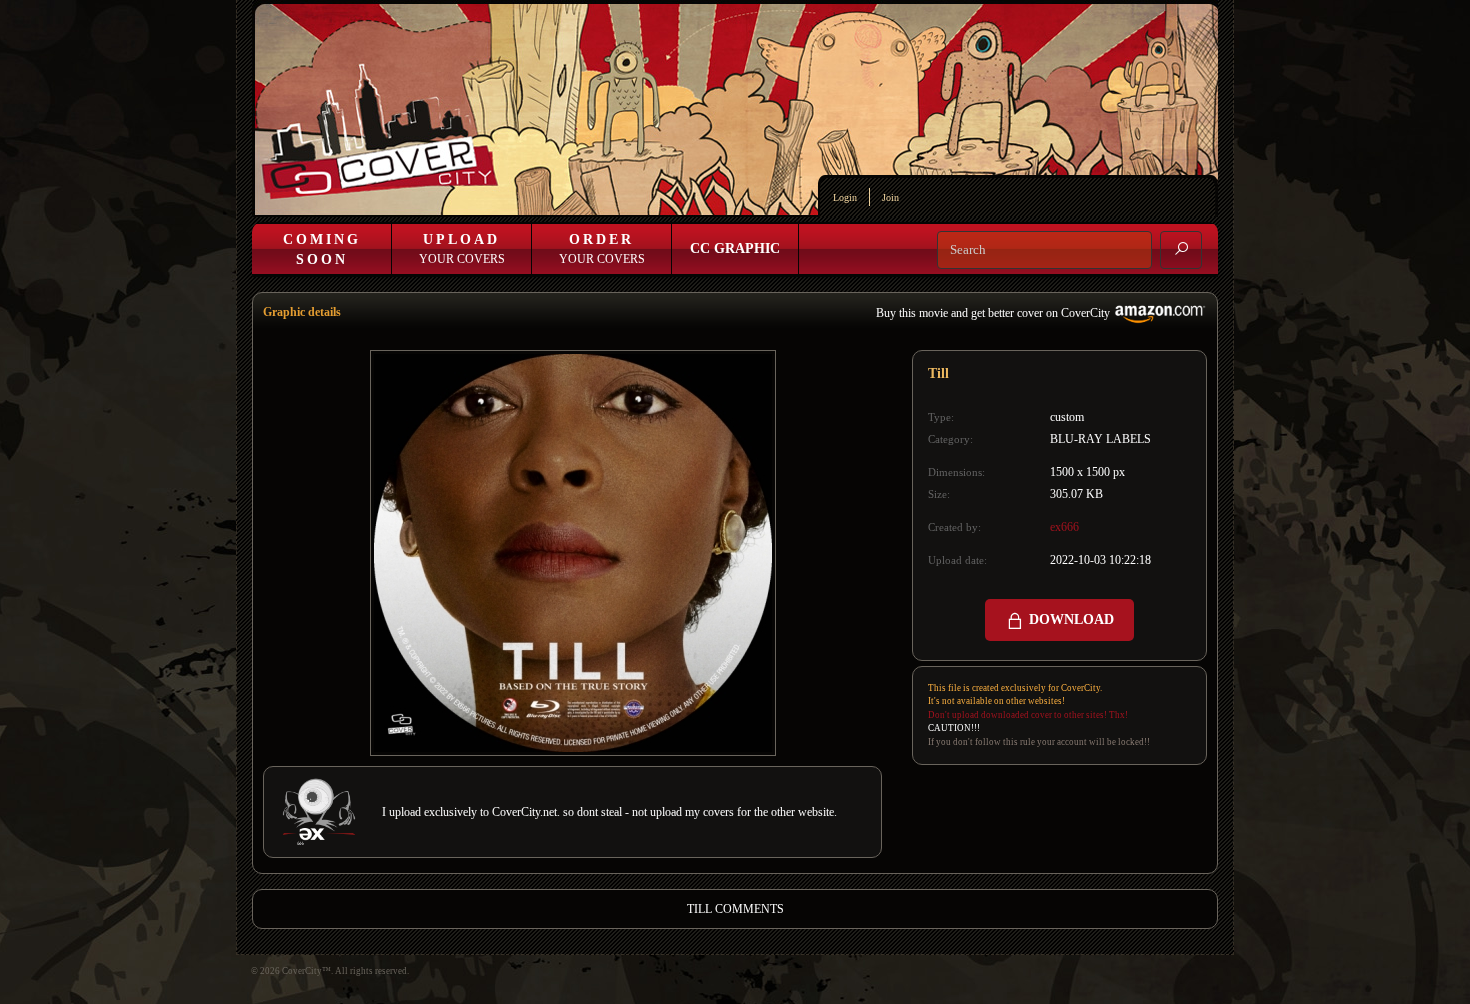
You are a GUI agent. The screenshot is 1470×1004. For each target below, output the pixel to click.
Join (890, 197)
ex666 (1064, 527)
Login (845, 197)
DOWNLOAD (1069, 619)
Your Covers (462, 249)
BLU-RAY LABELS (1100, 439)
